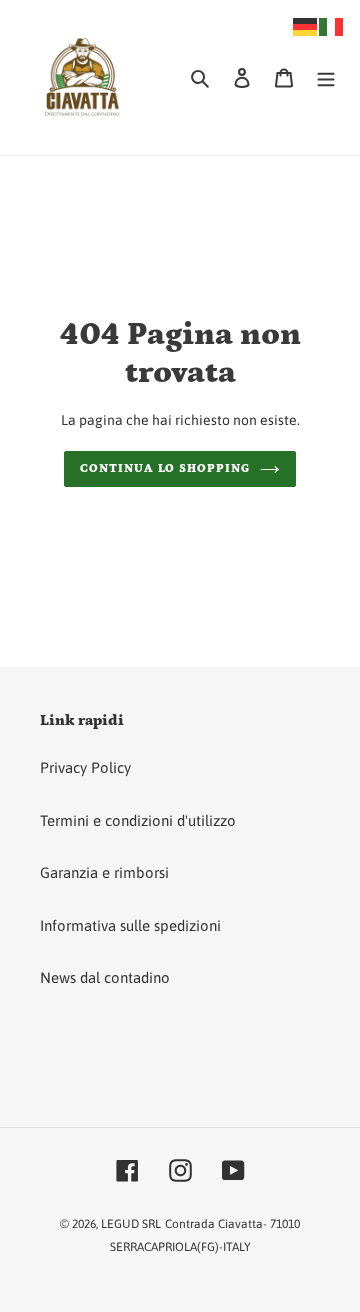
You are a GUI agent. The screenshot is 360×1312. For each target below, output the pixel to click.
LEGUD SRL (131, 1224)
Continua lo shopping (165, 468)
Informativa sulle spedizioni (130, 925)
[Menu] (326, 77)
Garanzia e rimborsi (104, 872)
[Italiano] (332, 25)
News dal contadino (105, 977)
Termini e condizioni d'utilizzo (138, 820)
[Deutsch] (306, 25)
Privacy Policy (85, 767)
